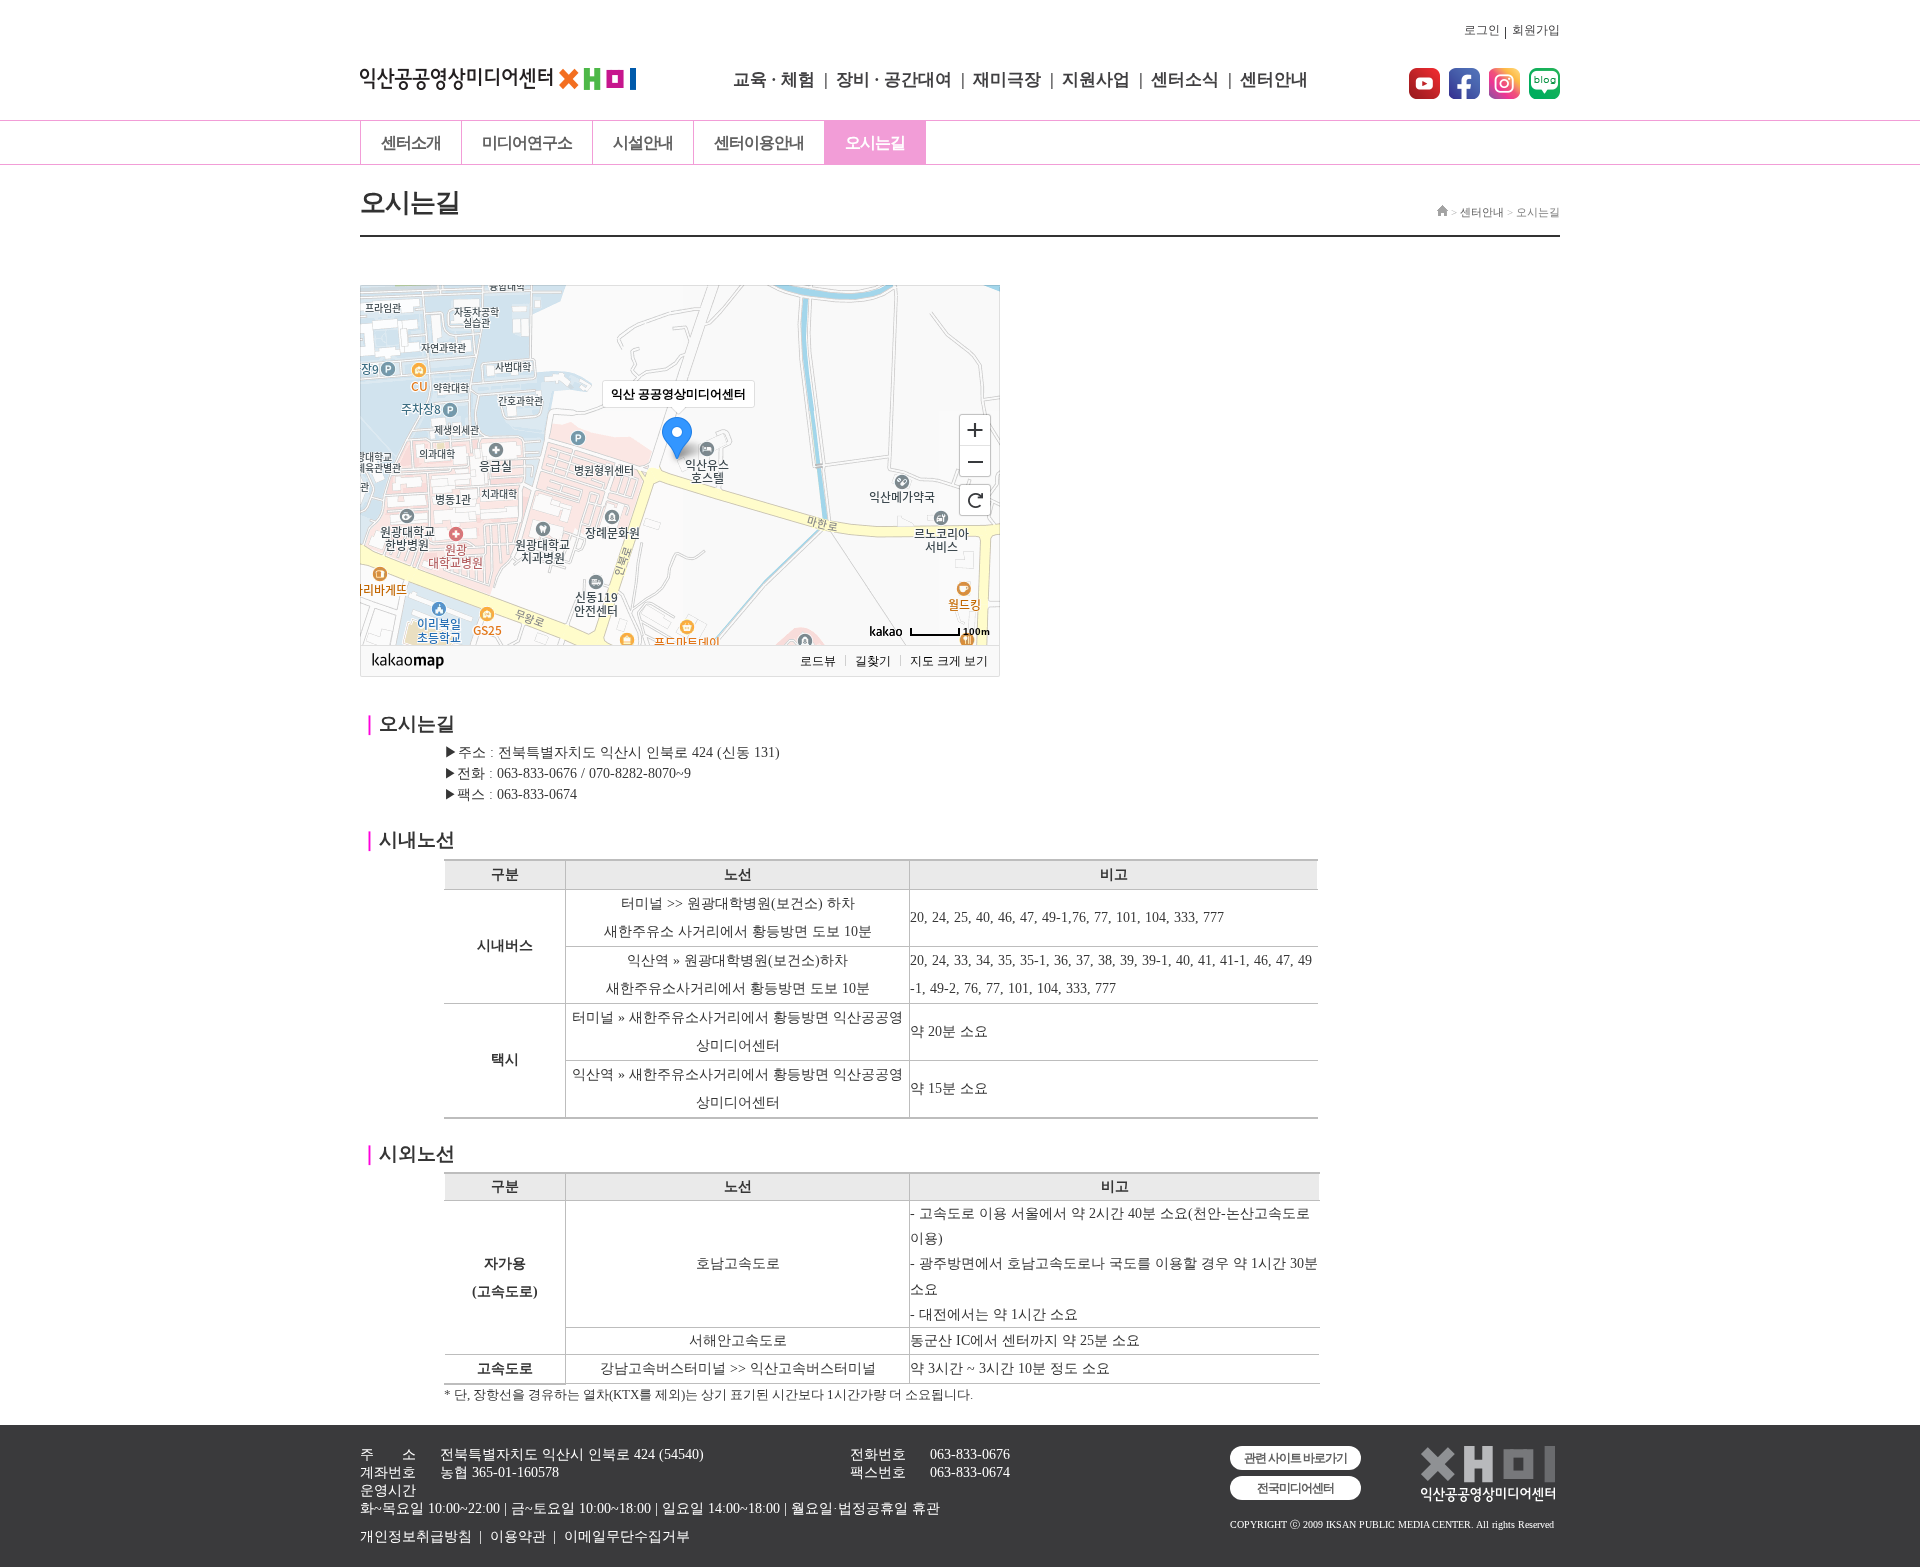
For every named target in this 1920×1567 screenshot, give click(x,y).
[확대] (975, 429)
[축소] (975, 462)
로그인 (1482, 30)
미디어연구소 (527, 142)
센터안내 (1274, 79)
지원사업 (1096, 79)
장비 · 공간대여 (894, 79)
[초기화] (975, 500)
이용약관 (518, 1536)
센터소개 (411, 142)
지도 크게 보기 (949, 661)
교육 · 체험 (774, 79)
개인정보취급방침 (416, 1536)
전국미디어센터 (1295, 1488)
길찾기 (873, 661)
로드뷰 (818, 661)
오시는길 (875, 142)
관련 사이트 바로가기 (1295, 1458)
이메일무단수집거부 (627, 1536)
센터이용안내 (759, 142)
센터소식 (1185, 79)
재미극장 (1007, 79)
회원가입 (1536, 30)
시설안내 (643, 142)
